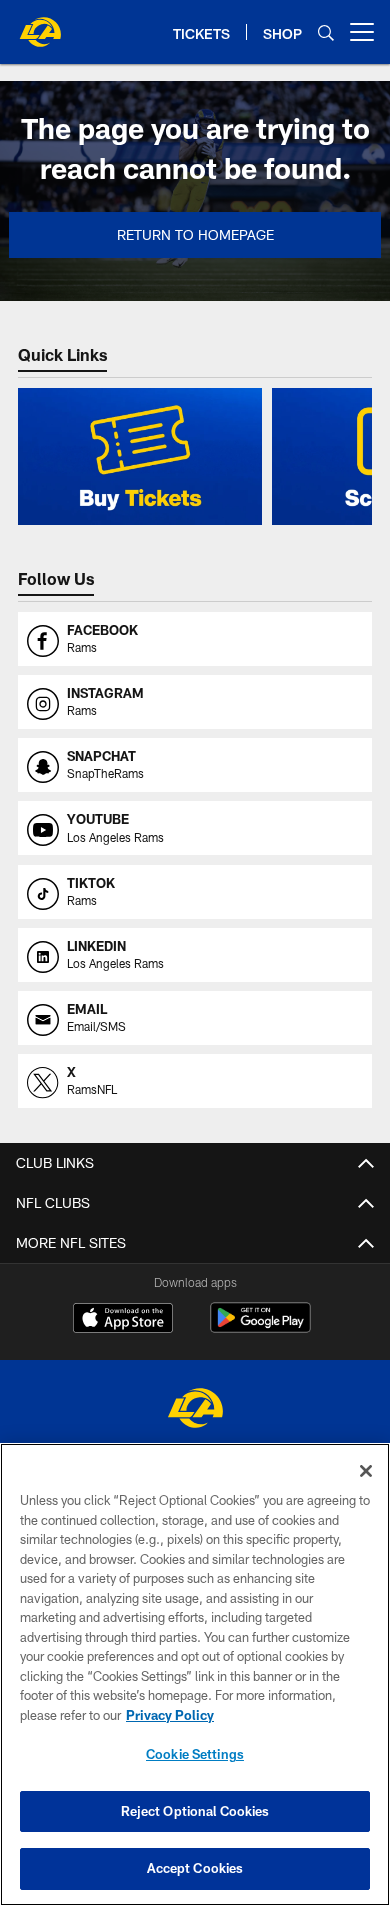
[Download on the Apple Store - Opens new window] (123, 1320)
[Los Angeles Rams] (195, 1410)
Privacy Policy (170, 1715)
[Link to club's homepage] (40, 24)
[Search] (326, 32)
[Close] (366, 1471)
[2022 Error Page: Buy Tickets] (140, 456)
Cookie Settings (195, 1754)
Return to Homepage (195, 234)
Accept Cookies (195, 1868)
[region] (195, 1674)
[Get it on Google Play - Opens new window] (260, 1327)
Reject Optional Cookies (195, 1811)
